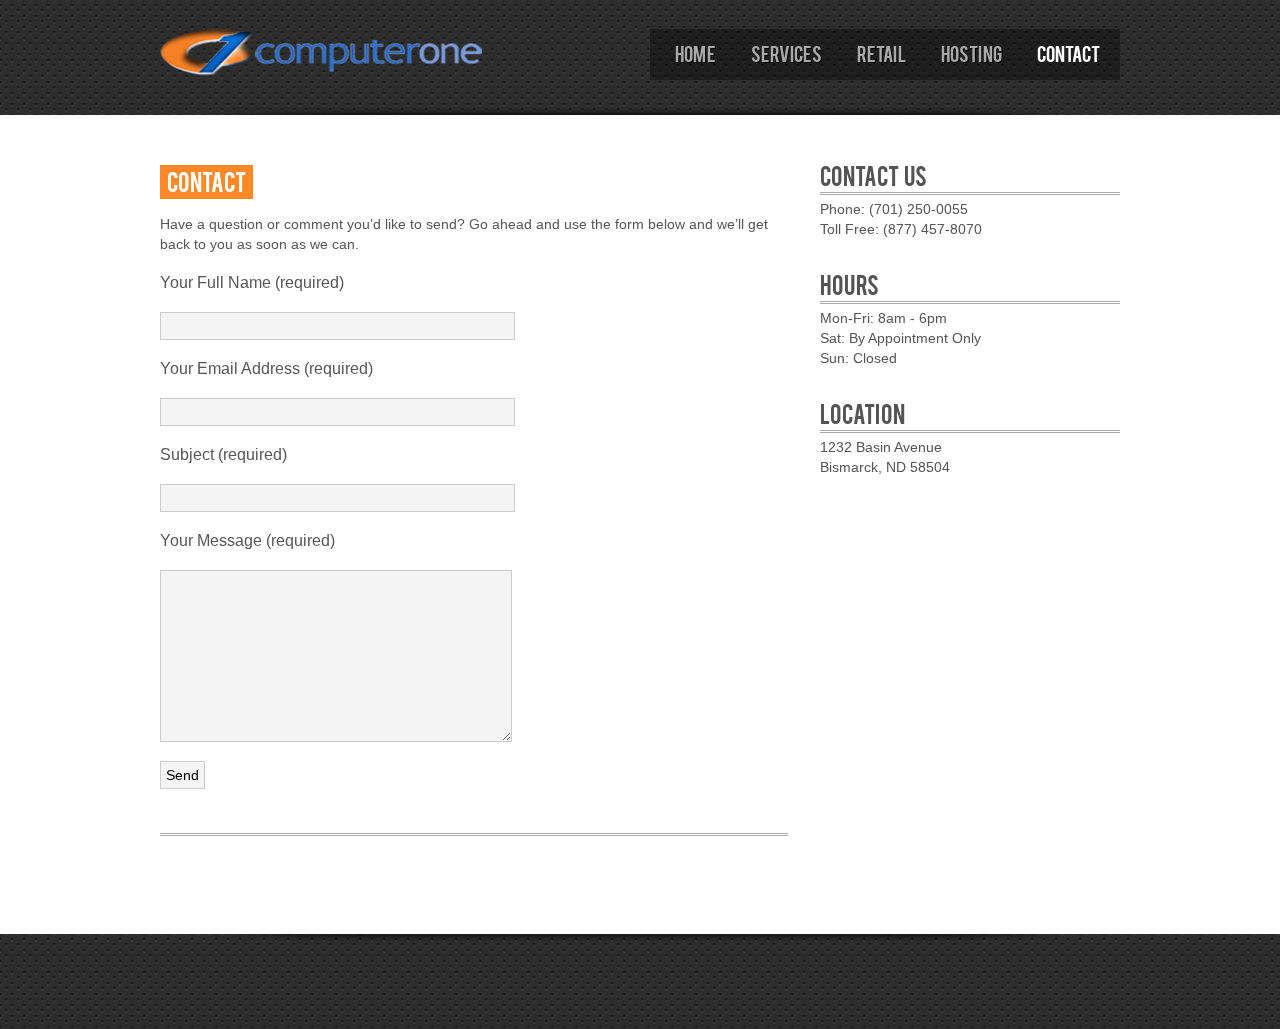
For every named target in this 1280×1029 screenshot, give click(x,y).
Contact (1068, 53)
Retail (881, 53)
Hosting (971, 53)
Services (786, 53)
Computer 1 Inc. (322, 68)
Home (695, 53)
